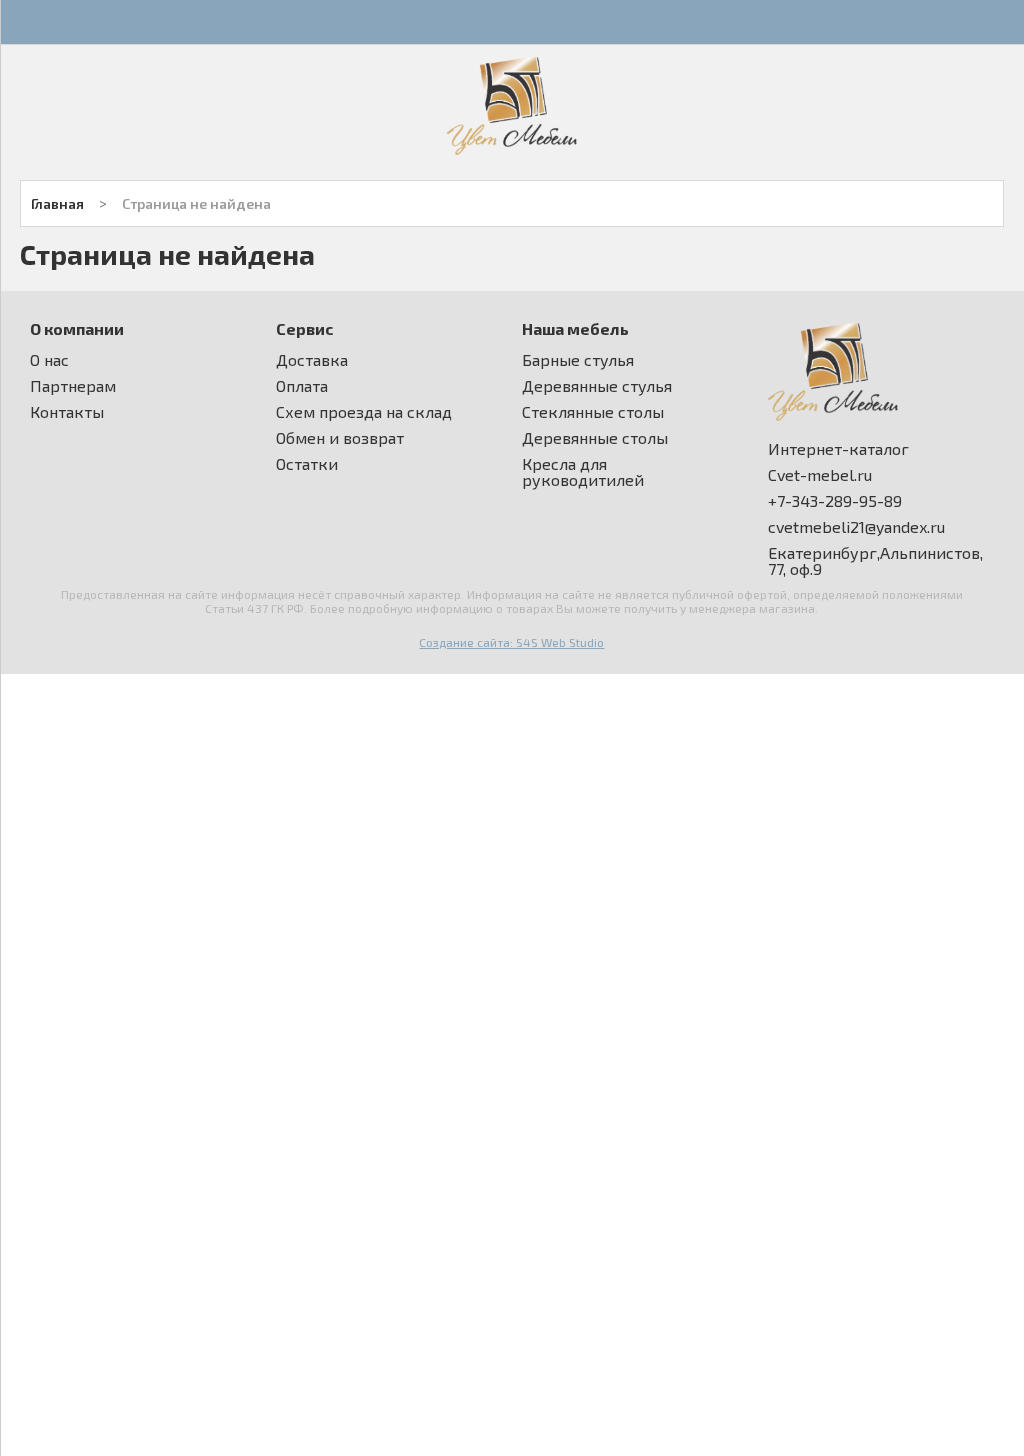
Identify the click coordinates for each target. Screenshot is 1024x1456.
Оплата (302, 386)
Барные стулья (578, 360)
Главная (57, 203)
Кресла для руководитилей (583, 472)
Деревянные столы (595, 438)
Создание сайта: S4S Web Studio (511, 642)
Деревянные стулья (597, 386)
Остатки (307, 464)
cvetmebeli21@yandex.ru (856, 527)
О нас (49, 360)
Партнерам (73, 386)
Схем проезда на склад (364, 412)
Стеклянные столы (593, 412)
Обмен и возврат (340, 438)
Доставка (312, 360)
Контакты (67, 412)
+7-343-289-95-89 (835, 501)
